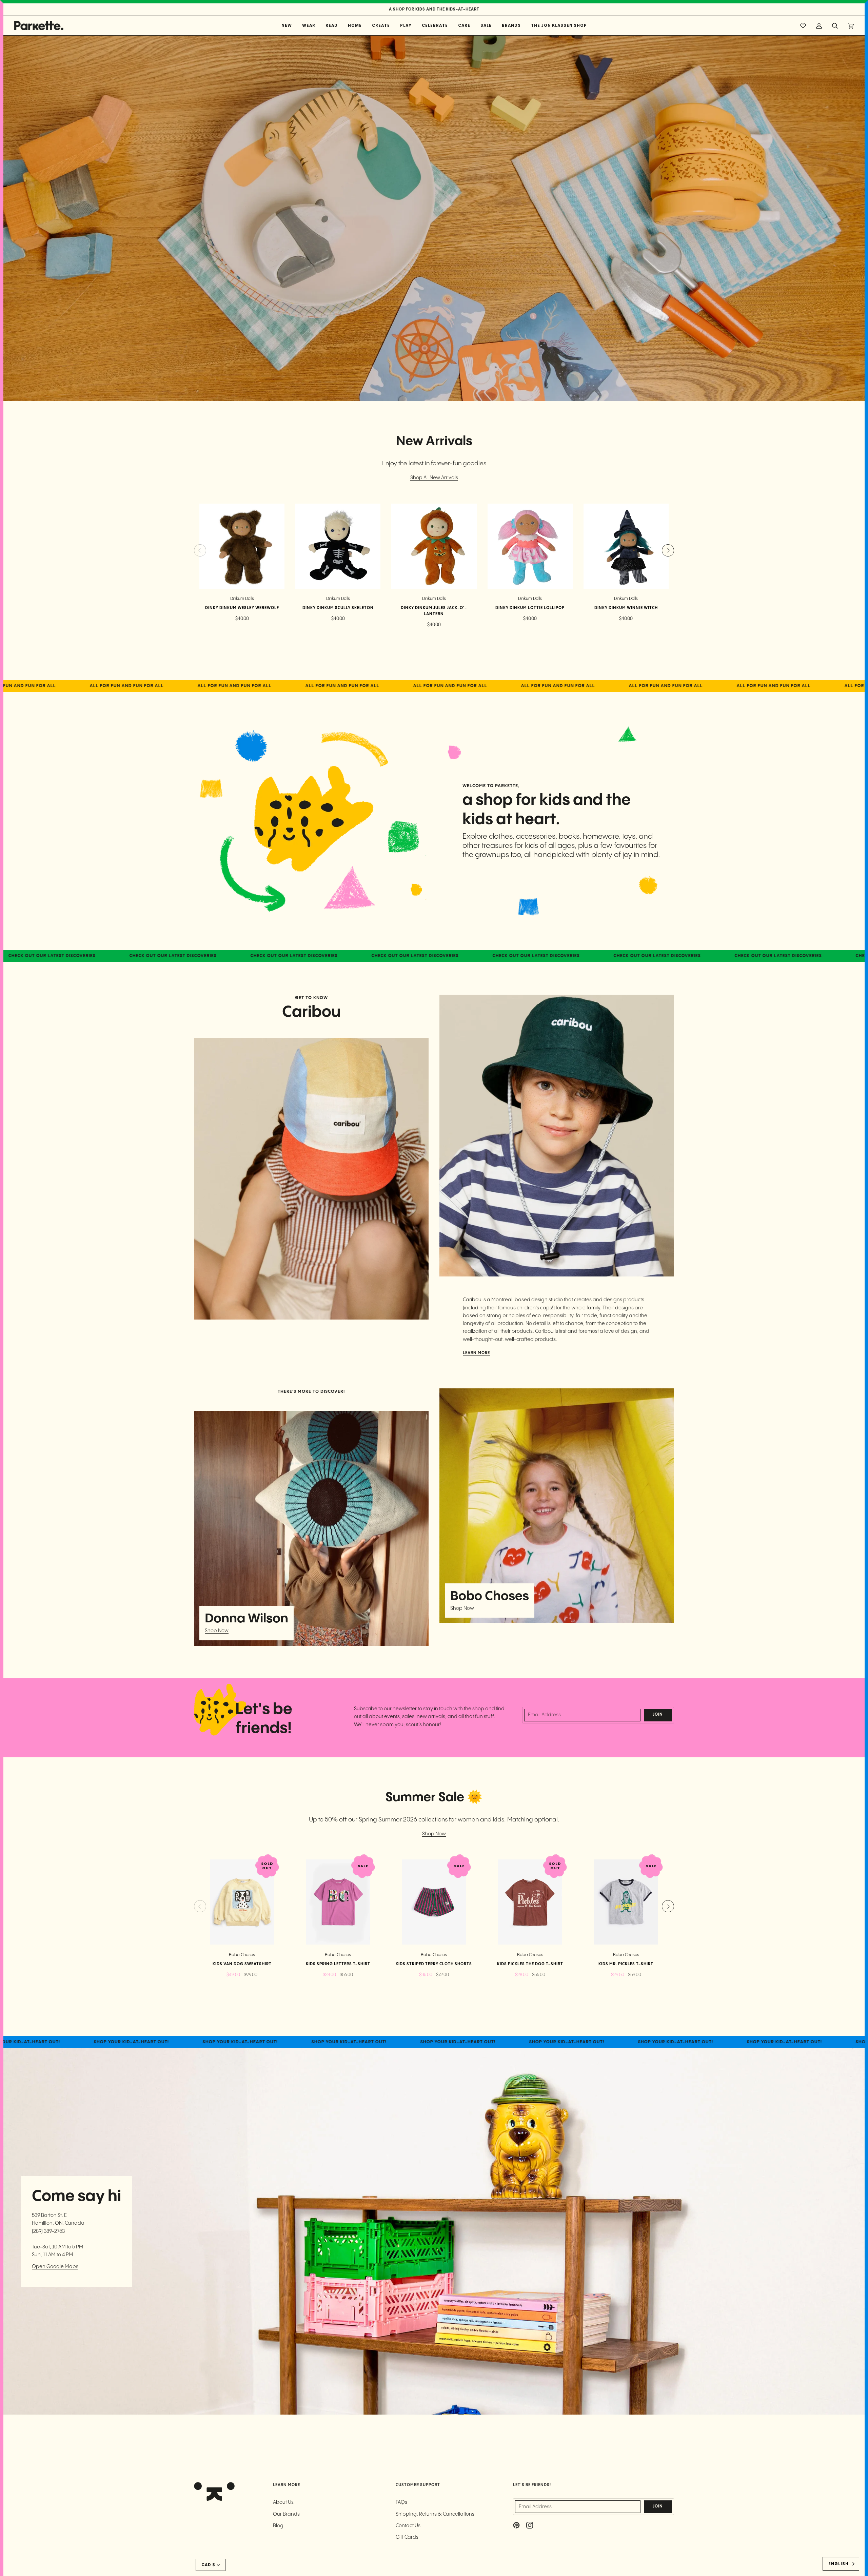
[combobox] (841, 2564)
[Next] (668, 550)
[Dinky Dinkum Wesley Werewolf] (242, 546)
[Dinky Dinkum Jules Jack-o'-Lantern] (434, 546)
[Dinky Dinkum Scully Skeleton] (338, 546)
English (839, 2564)
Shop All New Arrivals (434, 478)
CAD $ (208, 2565)
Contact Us (408, 2526)
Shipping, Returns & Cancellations (435, 2514)
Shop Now (217, 1631)
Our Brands (286, 2514)
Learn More (476, 1353)
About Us (283, 2502)
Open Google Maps (55, 2267)
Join (658, 1715)
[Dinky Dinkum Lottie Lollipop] (530, 546)
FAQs (401, 2502)
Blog (278, 2526)
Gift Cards (407, 2537)
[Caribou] (311, 1178)
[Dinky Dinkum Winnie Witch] (626, 546)
